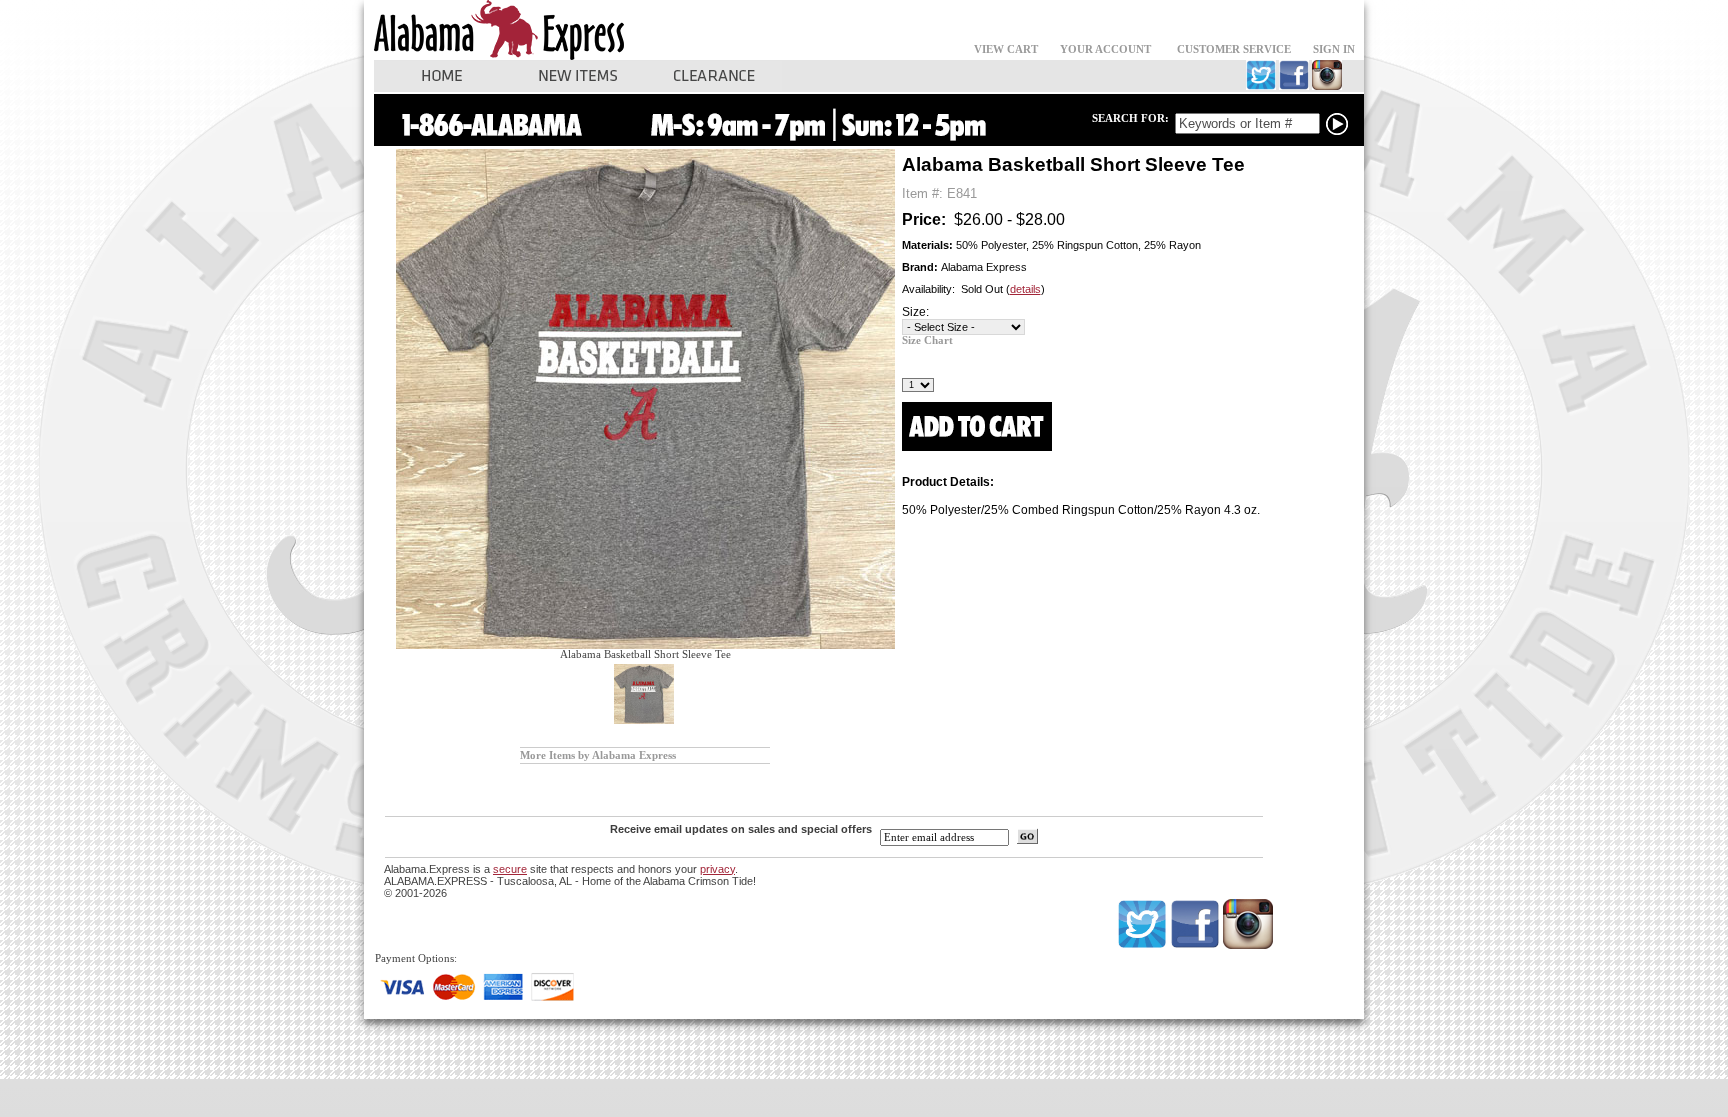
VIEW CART (1006, 49)
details (1025, 289)
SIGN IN (1334, 49)
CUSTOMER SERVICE (1234, 49)
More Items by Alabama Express (598, 755)
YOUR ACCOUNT (1105, 49)
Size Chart (927, 340)
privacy (717, 869)
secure (510, 869)
